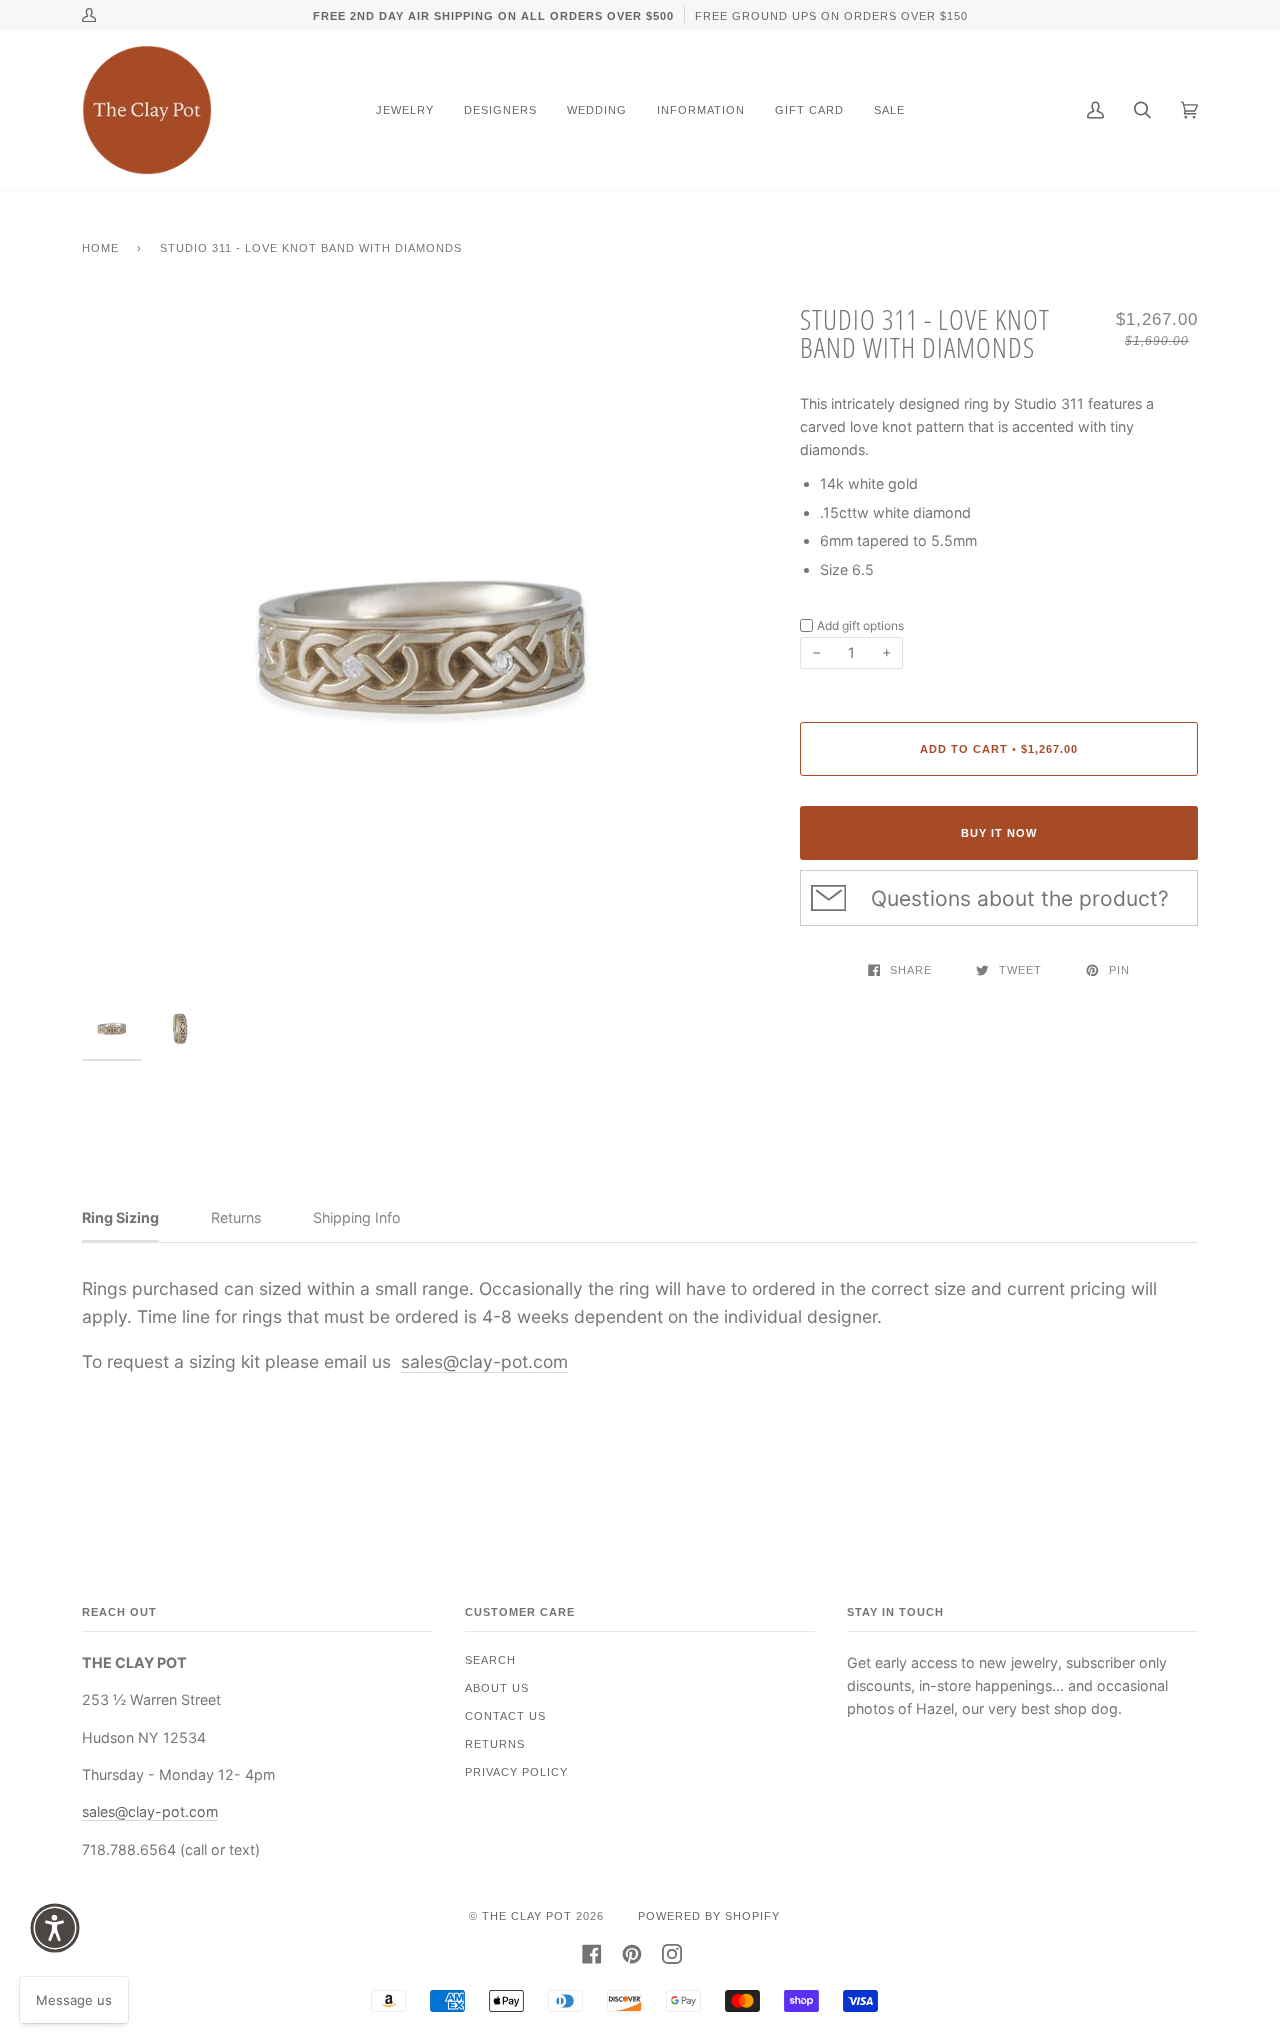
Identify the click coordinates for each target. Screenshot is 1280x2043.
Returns (495, 1744)
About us (497, 1688)
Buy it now (999, 833)
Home (100, 248)
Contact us (505, 1716)
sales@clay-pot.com (484, 1361)
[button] (55, 1928)
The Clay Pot (527, 1916)
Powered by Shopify (709, 1916)
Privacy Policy (516, 1772)
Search (490, 1660)
